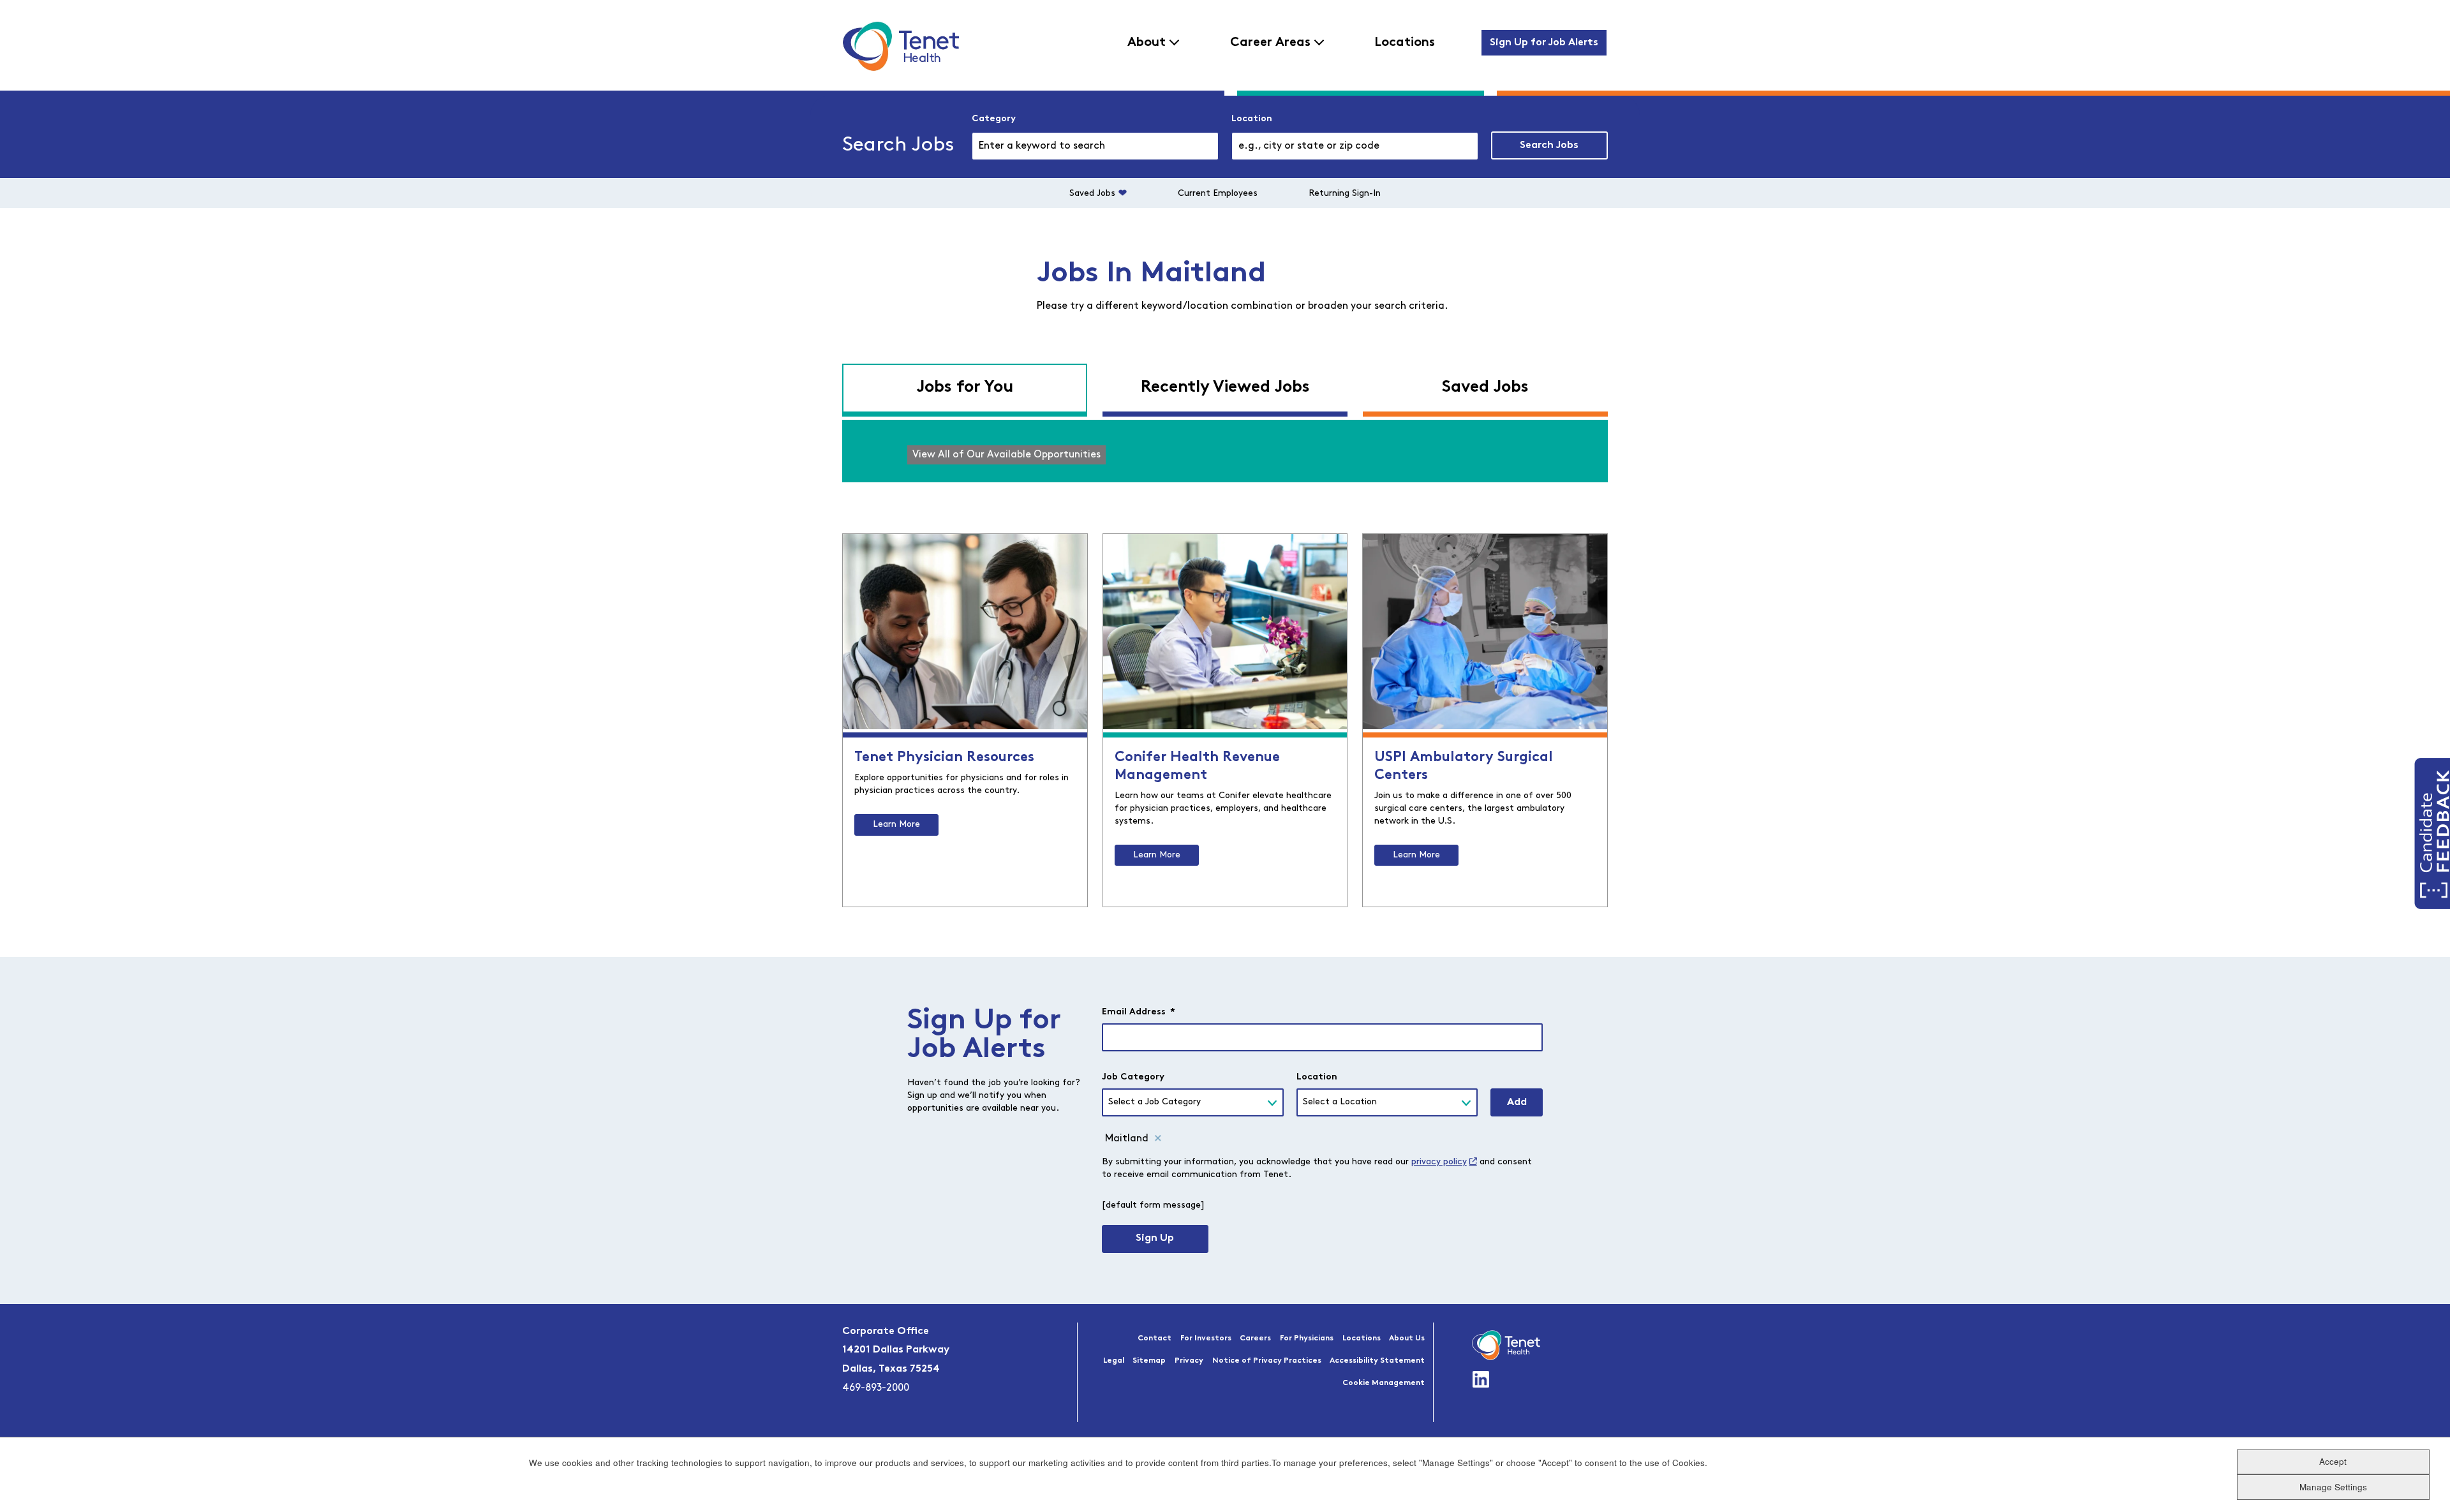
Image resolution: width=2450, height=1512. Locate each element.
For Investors (1206, 1338)
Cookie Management (1384, 1383)
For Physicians (1307, 1338)
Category (994, 119)
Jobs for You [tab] (965, 388)
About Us (1407, 1338)
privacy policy (1439, 1162)
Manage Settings (2333, 1487)
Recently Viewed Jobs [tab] (1225, 388)
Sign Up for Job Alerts (1544, 43)
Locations (1405, 43)
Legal (1114, 1361)
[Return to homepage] (901, 46)
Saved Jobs (1092, 194)
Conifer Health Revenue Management (1197, 767)
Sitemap (1149, 1361)
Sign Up (1155, 1238)
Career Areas (1270, 43)
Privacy (1189, 1361)
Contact (1154, 1338)
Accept (2333, 1461)
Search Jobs (1549, 145)
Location (1252, 119)
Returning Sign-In (1345, 194)
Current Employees (1218, 194)
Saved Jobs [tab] (1485, 388)
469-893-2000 (876, 1388)
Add (1517, 1102)
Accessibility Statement (1377, 1361)
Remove (1158, 1139)
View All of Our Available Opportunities (1006, 455)
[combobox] (1355, 146)
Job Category (1133, 1077)
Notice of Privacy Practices (1267, 1361)
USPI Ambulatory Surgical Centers (1464, 767)
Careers (1255, 1338)
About (1147, 43)
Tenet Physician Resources (944, 758)
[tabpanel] (1225, 451)
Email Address (1139, 1012)
